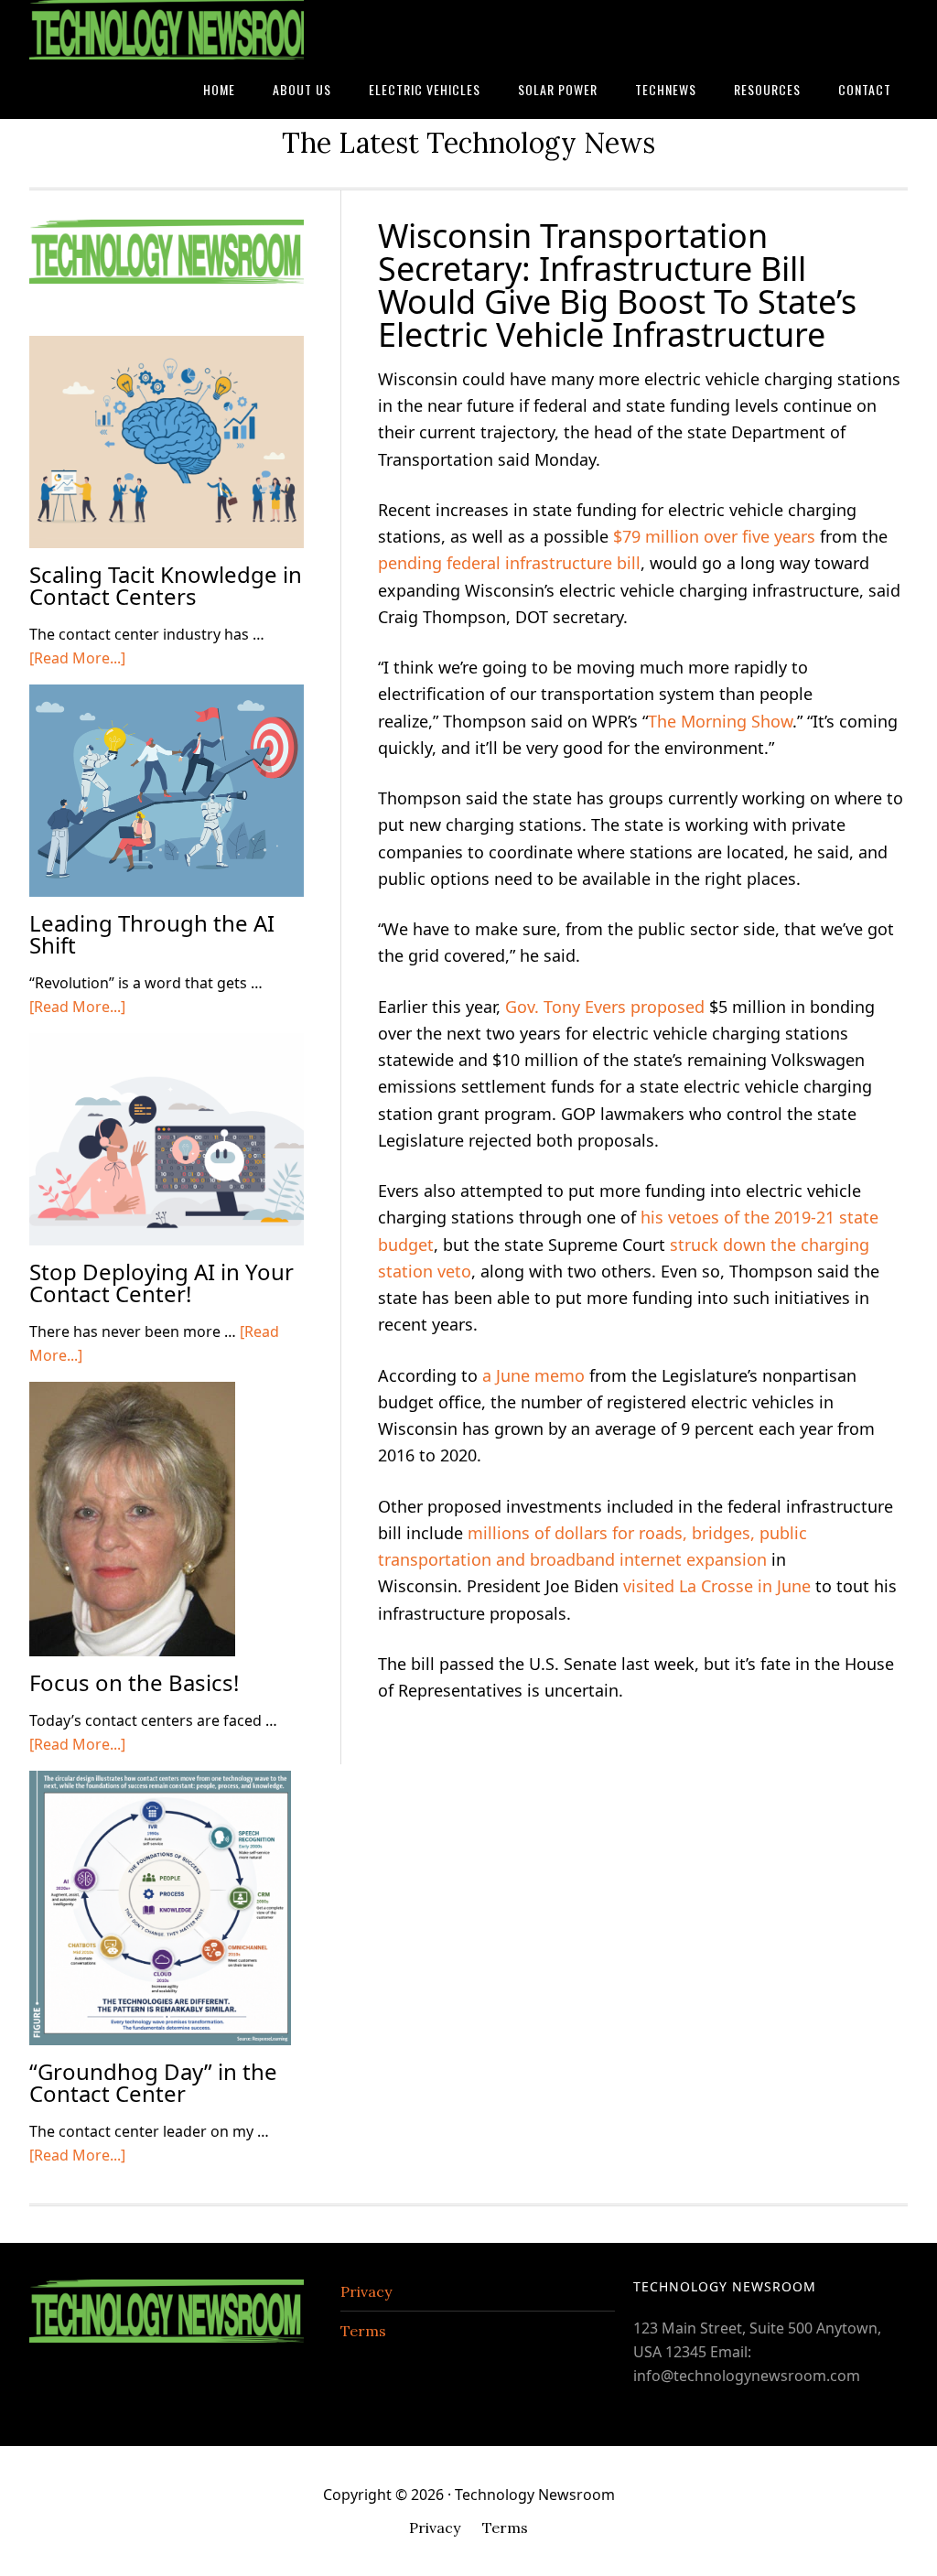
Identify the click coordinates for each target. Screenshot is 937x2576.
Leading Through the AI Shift (152, 934)
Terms (363, 2331)
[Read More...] (77, 658)
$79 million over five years (714, 536)
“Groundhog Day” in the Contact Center (153, 2082)
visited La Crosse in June (717, 1586)
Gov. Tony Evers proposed (605, 1007)
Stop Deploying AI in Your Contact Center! (162, 1283)
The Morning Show (720, 721)
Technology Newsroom (167, 30)
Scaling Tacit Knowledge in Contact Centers (166, 585)
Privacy (366, 2291)
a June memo (533, 1375)
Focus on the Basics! (134, 1682)
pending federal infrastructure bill (509, 563)
